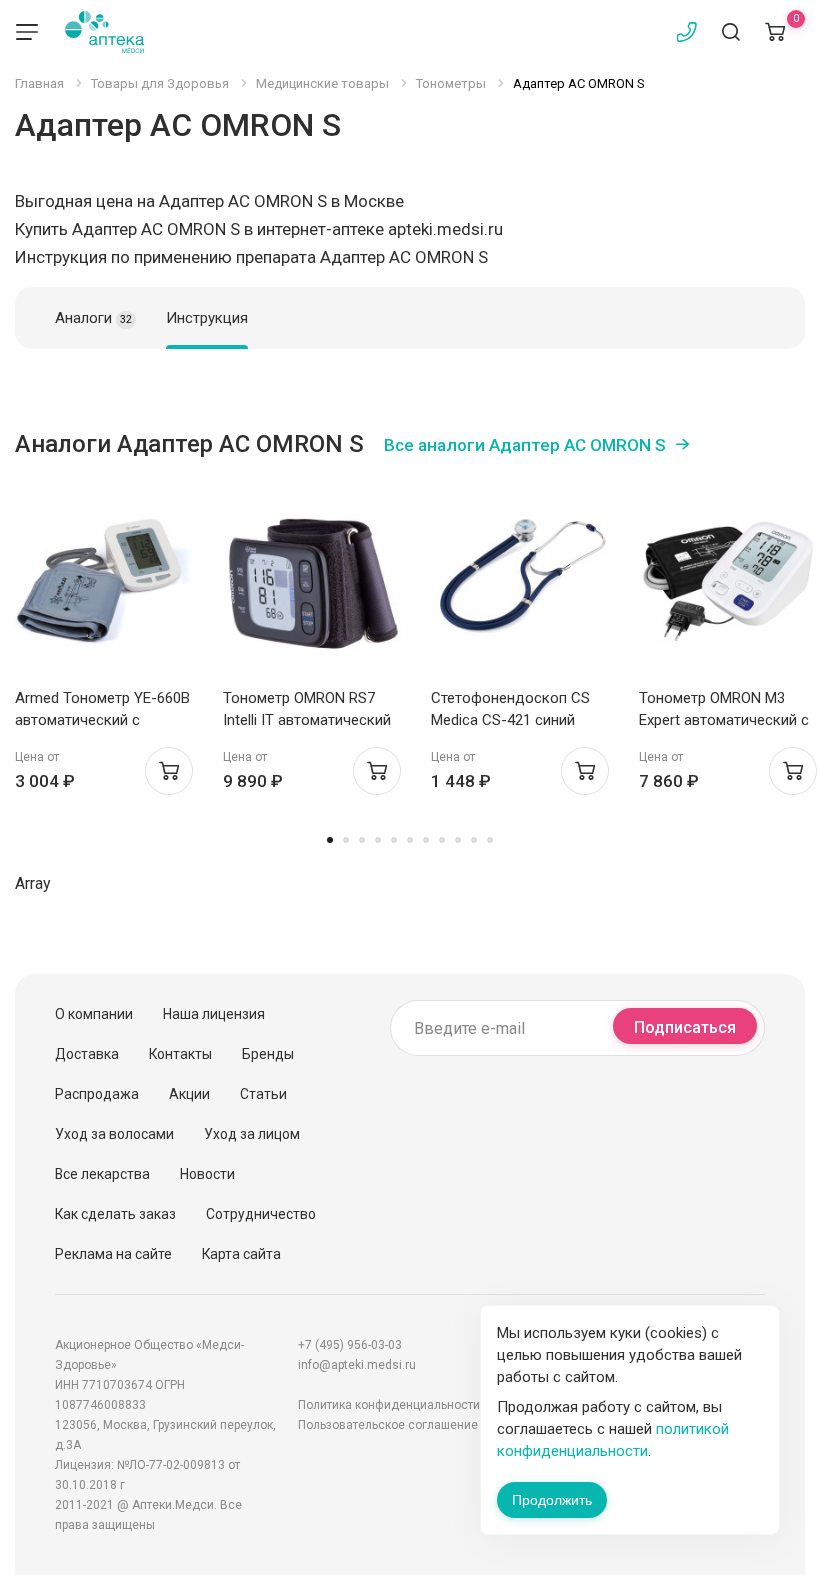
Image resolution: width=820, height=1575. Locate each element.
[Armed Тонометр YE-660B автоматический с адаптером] (104, 582)
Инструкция (207, 318)
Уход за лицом (252, 1134)
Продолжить (552, 1500)
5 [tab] (394, 840)
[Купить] (169, 771)
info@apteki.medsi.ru (357, 1365)
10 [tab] (474, 840)
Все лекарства (102, 1174)
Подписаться (685, 1027)
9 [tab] (458, 840)
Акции (189, 1094)
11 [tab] (490, 840)
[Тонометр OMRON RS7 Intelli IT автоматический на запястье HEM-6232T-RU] (312, 582)
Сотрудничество (261, 1214)
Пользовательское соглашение (388, 1425)
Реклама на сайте (113, 1254)
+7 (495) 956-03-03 (350, 1345)
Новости (207, 1174)
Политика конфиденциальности (389, 1405)
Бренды (268, 1054)
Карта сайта (241, 1254)
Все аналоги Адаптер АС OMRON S (525, 445)
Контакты (180, 1054)
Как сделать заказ (115, 1214)
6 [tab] (410, 840)
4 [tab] (378, 840)
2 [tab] (346, 840)
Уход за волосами (114, 1134)
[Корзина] (775, 32)
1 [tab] (330, 840)
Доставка (87, 1054)
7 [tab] (426, 840)
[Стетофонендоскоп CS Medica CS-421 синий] (520, 582)
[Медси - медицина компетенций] (104, 32)
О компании (94, 1014)
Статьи (263, 1094)
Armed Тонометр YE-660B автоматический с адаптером (102, 720)
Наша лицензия (214, 1014)
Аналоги (93, 318)
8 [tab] (442, 840)
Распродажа (97, 1094)
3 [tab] (362, 840)
